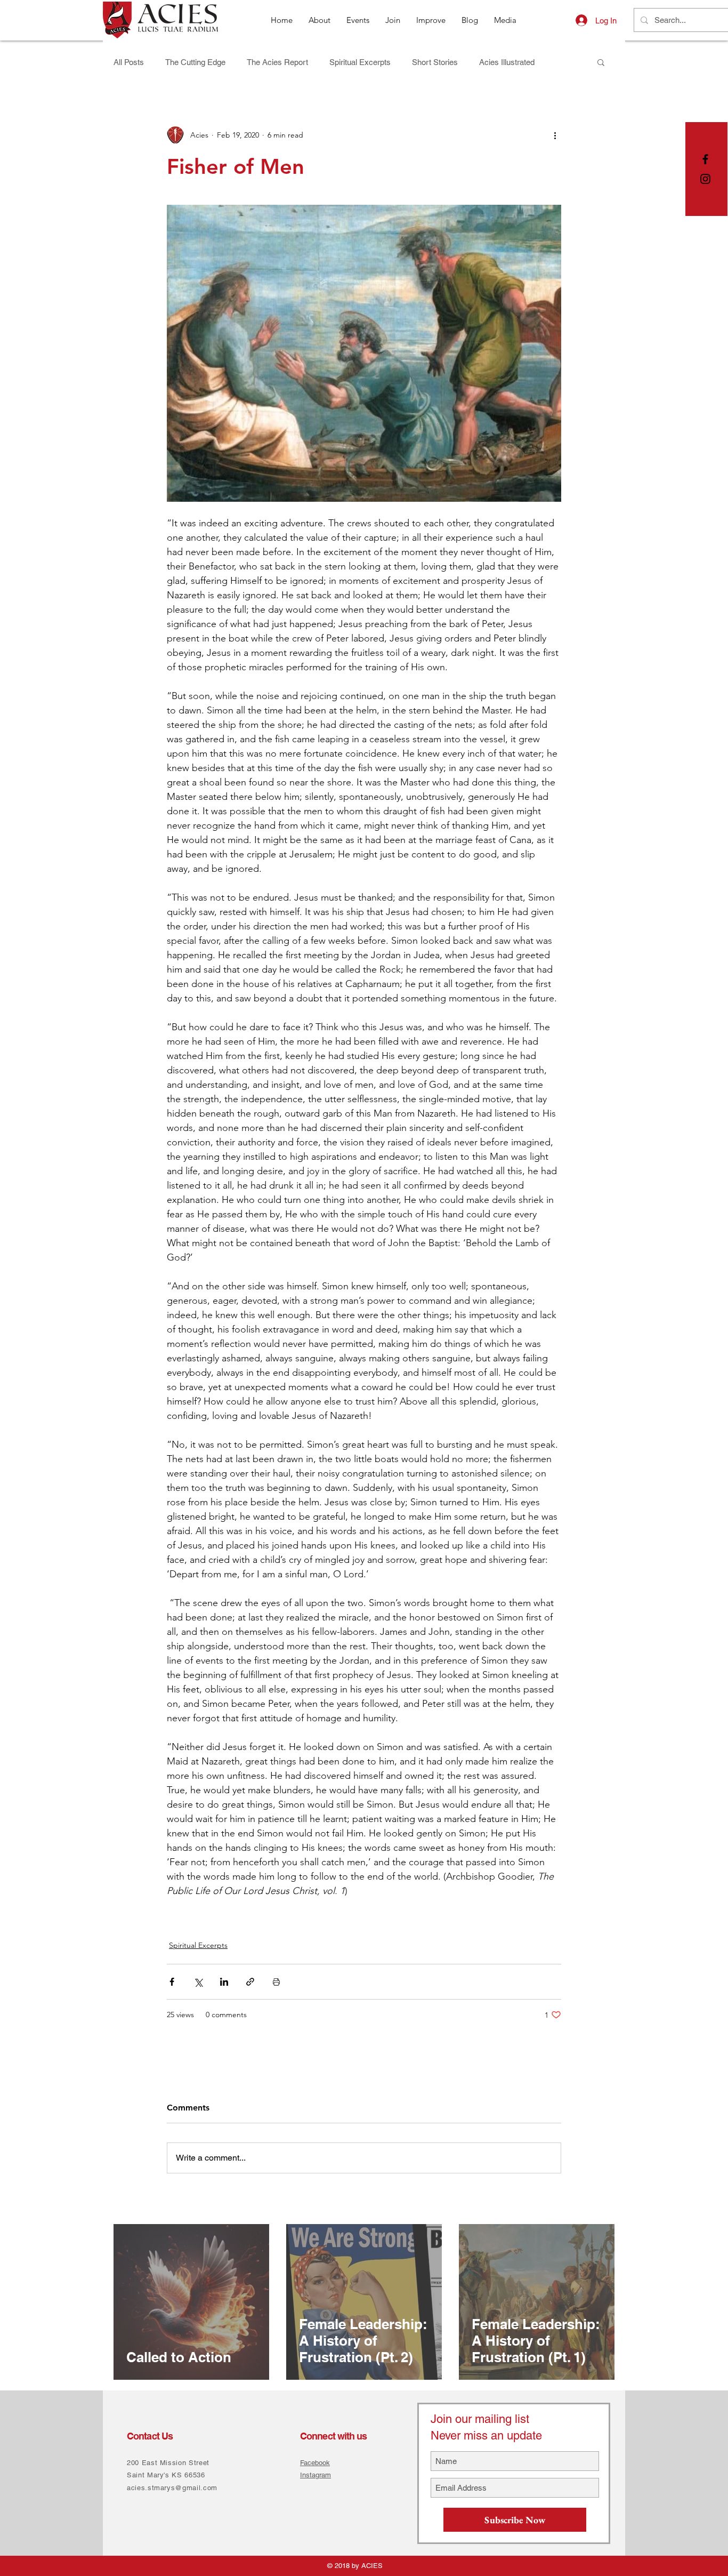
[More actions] (555, 135)
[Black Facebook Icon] (705, 159)
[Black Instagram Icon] (705, 179)
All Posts (129, 62)
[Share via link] (250, 1982)
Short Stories (435, 62)
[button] (601, 62)
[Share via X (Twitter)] (198, 1982)
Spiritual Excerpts (360, 62)
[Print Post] (276, 1982)
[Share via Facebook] (172, 1982)
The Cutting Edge (195, 62)
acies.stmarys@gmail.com (172, 2488)
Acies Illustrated (507, 62)
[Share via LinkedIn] (224, 1982)
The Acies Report (277, 62)
